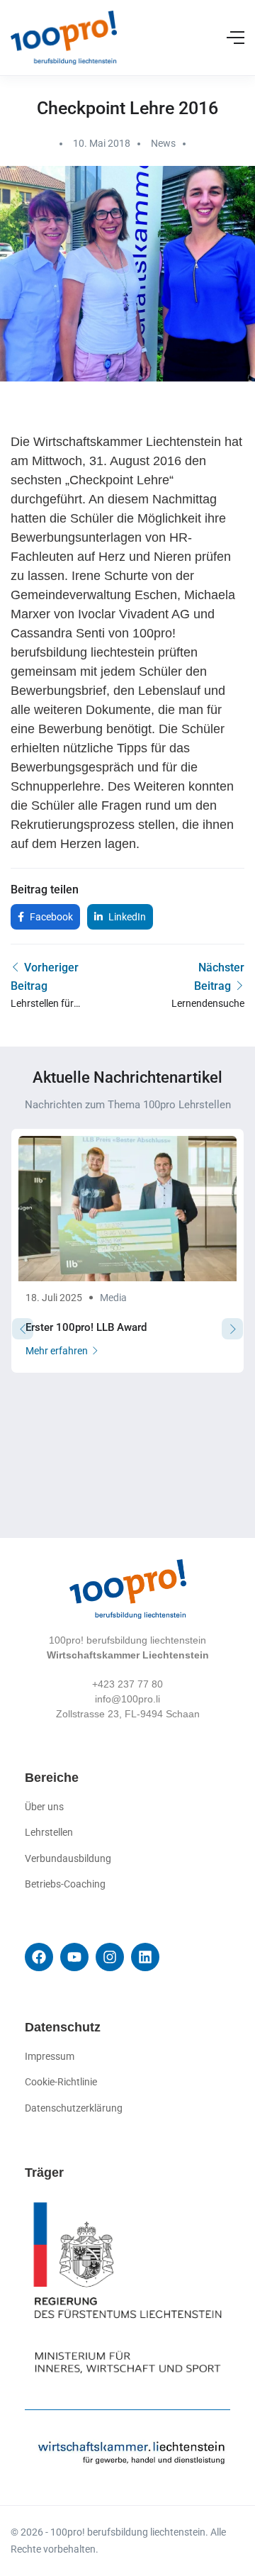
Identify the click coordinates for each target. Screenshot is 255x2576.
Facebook (50, 917)
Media (113, 1298)
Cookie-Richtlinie (61, 2082)
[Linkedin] (145, 1957)
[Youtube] (74, 1957)
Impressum (50, 2056)
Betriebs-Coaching (65, 1884)
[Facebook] (39, 1957)
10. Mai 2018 (102, 143)
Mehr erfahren (57, 1351)
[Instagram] (110, 1957)
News (163, 143)
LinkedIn (126, 917)
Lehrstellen (49, 1832)
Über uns (44, 1807)
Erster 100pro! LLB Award (86, 1327)
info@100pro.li (127, 1699)
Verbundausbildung (68, 1858)
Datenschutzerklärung (74, 2108)
